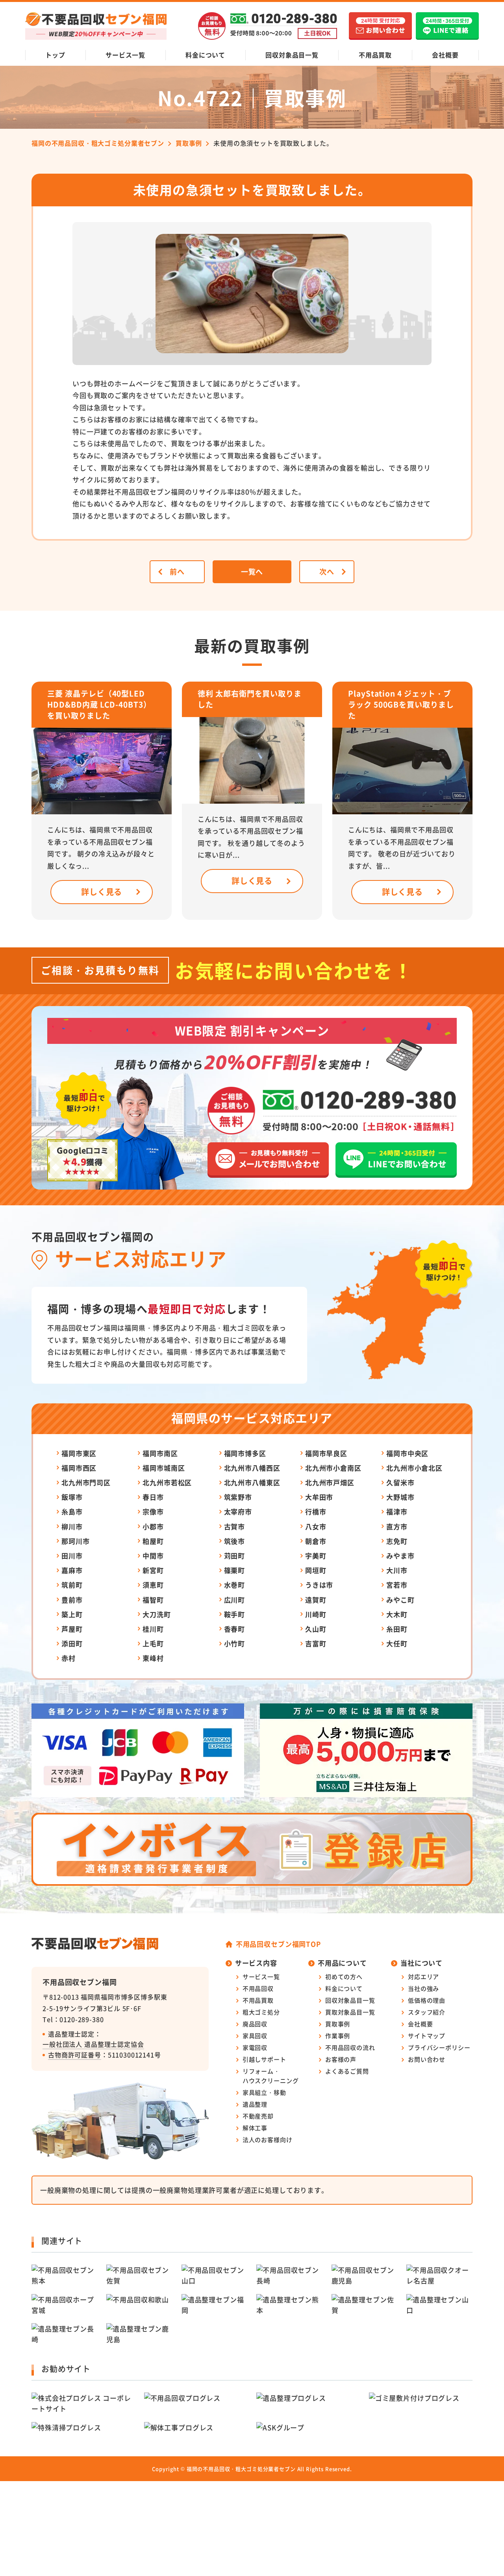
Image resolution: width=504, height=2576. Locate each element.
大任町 (397, 1643)
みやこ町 (400, 1600)
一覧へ (252, 571)
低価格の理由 (427, 2000)
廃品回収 (255, 2024)
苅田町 (235, 1556)
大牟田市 (319, 1497)
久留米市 (400, 1482)
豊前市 (72, 1600)
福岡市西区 (79, 1468)
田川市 (72, 1556)
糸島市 (72, 1511)
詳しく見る (102, 892)
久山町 (316, 1629)
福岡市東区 (79, 1453)
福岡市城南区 (164, 1468)
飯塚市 (72, 1497)
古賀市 (235, 1526)
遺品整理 (255, 2104)
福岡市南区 (160, 1453)
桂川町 (153, 1629)
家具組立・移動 (264, 2092)
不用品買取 (375, 55)
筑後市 (235, 1541)
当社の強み (423, 1988)
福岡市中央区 (407, 1453)
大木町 (397, 1614)
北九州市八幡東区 (252, 1482)
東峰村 (153, 1658)
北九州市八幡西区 (252, 1468)
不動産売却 (258, 2116)
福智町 (153, 1600)
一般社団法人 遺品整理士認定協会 (93, 2044)
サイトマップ (427, 2036)
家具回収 (255, 2036)
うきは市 (319, 1585)
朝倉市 (316, 1541)
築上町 (72, 1614)
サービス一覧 (125, 55)
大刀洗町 (157, 1614)
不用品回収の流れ (350, 2047)
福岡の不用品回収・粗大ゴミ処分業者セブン (241, 2469)
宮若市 (397, 1585)
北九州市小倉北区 (414, 1468)
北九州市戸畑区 (330, 1482)
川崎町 (316, 1614)
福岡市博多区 (245, 1453)
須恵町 (153, 1585)
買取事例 (338, 2024)
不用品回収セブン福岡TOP (278, 1944)
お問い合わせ (427, 2059)
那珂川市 (75, 1541)
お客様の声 (341, 2059)
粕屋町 (153, 1541)
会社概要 (445, 55)
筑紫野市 (238, 1497)
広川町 (235, 1600)
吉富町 (316, 1643)
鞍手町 (235, 1614)
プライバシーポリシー (439, 2047)
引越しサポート (264, 2059)
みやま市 (400, 1556)
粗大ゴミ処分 (261, 2012)
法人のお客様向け (268, 2140)
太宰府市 (238, 1511)
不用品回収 (258, 1988)
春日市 (153, 1497)
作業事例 (338, 2036)
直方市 (397, 1526)
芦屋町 (72, 1629)
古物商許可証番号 (75, 2055)
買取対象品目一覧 (350, 2012)
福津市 (397, 1511)
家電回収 (255, 2047)
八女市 (316, 1526)
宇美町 (316, 1556)
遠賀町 (316, 1600)
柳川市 (72, 1526)
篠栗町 (235, 1570)
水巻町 (235, 1585)
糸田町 (397, 1629)
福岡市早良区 (326, 1453)
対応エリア (423, 1976)
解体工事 (255, 2128)
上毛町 (153, 1643)
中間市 (153, 1556)
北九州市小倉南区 (333, 1468)
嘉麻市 (72, 1570)
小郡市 (153, 1526)
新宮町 (153, 1570)
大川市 (397, 1570)
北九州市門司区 (86, 1482)
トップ (55, 55)
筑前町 (72, 1585)
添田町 (72, 1643)
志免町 (397, 1541)
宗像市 (153, 1511)
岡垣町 (316, 1570)
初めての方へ (344, 1976)
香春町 (235, 1629)
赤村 (69, 1658)
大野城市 (400, 1497)
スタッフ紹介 (427, 2012)
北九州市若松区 (167, 1482)
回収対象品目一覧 (292, 55)
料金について (205, 55)
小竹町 (235, 1643)
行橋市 (316, 1511)
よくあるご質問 (347, 2071)
